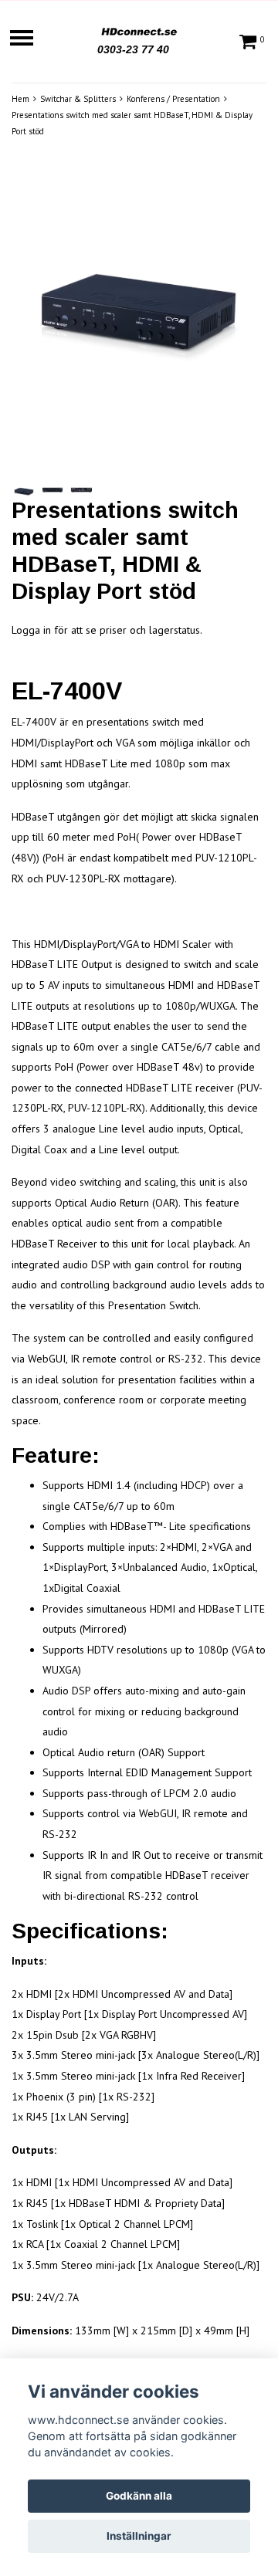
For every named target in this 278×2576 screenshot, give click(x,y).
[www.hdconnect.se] (139, 29)
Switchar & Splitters (78, 99)
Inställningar (139, 2536)
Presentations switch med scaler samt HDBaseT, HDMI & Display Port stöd (132, 123)
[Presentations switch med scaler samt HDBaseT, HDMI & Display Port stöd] (139, 319)
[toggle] (29, 40)
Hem (20, 99)
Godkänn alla (139, 2496)
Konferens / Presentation (173, 99)
